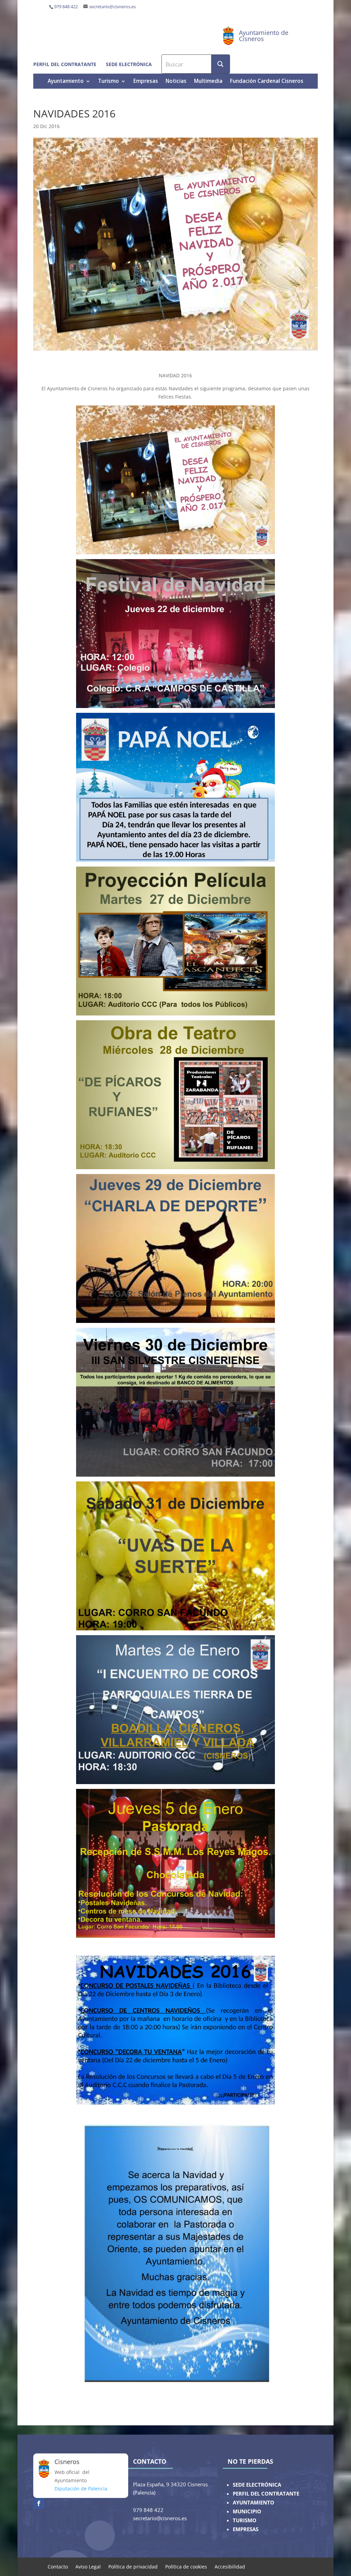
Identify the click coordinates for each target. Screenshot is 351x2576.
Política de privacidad (133, 2566)
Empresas (146, 82)
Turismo (108, 82)
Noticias (176, 82)
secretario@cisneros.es (112, 7)
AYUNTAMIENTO (253, 2503)
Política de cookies (186, 2566)
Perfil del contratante (65, 64)
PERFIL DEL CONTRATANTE (266, 2494)
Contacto (58, 2566)
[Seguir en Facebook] (39, 2503)
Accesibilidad (230, 2566)
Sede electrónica (129, 64)
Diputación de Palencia (81, 2489)
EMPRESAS (246, 2529)
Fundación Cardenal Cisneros (267, 82)
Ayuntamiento (66, 82)
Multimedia (208, 82)
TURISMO (245, 2520)
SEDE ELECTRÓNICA (257, 2485)
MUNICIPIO (247, 2511)
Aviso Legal (88, 2566)
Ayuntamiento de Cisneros (264, 36)
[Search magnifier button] (220, 64)
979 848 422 (66, 7)
